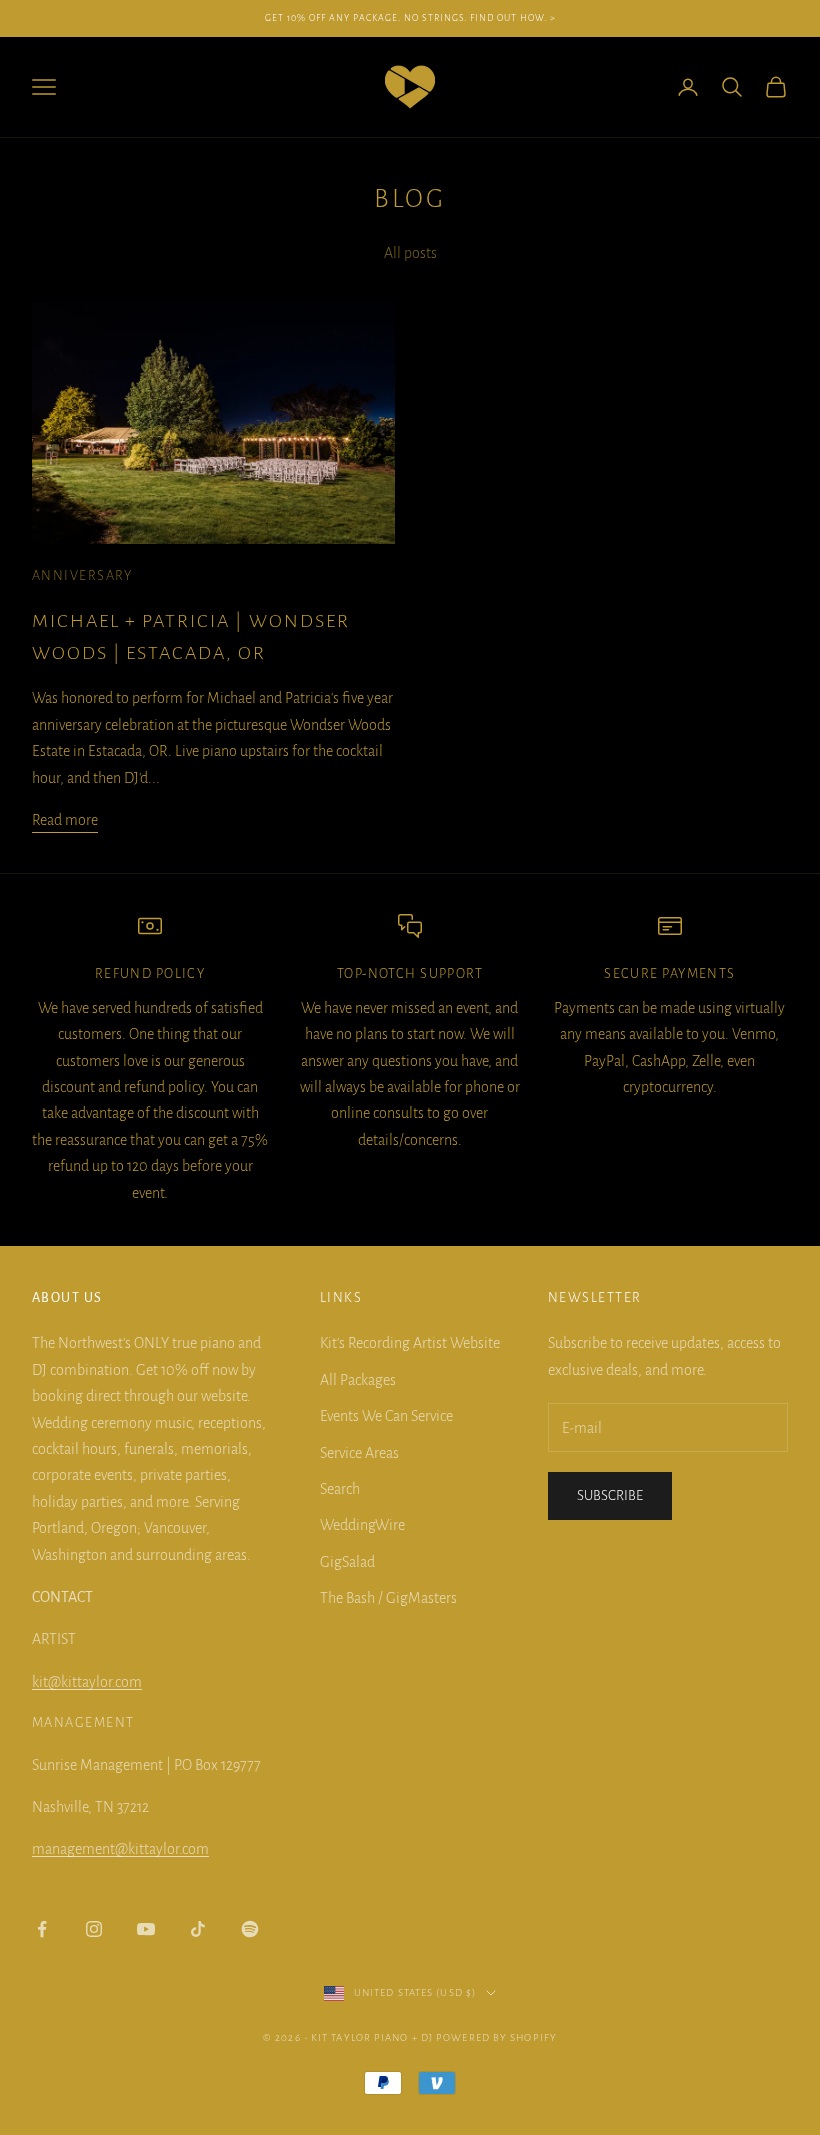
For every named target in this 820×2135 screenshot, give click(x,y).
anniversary (82, 575)
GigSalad (347, 1562)
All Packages (358, 1380)
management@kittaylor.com (120, 1849)
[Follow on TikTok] (198, 1929)
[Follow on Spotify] (250, 1929)
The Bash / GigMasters (388, 1598)
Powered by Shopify (496, 2037)
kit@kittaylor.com (87, 1682)
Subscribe (610, 1495)
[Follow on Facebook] (42, 1929)
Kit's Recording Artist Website (410, 1343)
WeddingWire (362, 1525)
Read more (65, 820)
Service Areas (359, 1453)
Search (340, 1489)
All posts (410, 253)
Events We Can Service (386, 1416)
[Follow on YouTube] (146, 1929)
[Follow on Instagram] (94, 1929)
